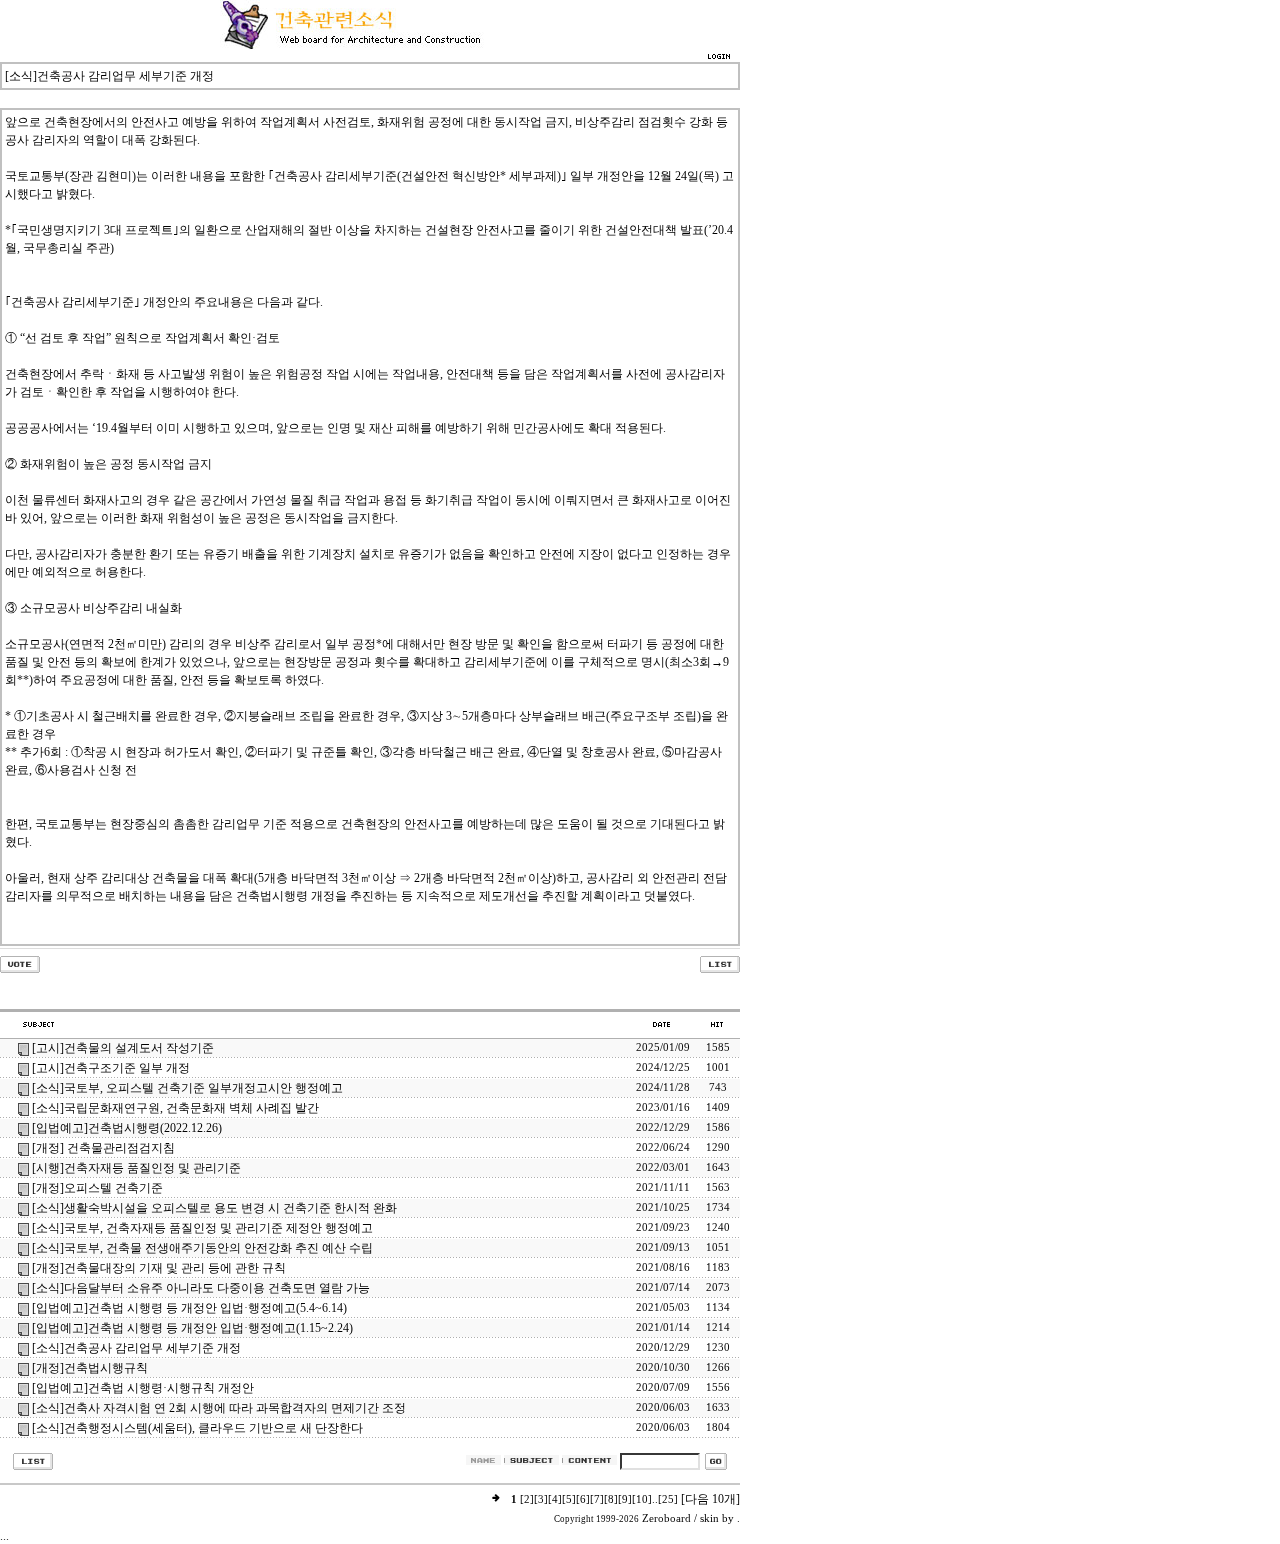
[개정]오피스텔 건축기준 (97, 1188)
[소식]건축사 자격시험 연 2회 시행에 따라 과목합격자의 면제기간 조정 (219, 1408)
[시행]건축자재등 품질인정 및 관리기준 (136, 1168)
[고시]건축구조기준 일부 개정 (111, 1068)
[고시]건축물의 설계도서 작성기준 (123, 1048)
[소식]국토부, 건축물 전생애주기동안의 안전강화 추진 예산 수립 (202, 1248)
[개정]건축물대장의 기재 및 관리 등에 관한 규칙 (159, 1268)
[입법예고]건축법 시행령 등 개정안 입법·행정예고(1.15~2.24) (192, 1328)
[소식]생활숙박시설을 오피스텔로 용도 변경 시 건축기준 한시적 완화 (214, 1208)
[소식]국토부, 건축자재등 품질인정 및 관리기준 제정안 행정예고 (202, 1228)
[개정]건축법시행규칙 (90, 1368)
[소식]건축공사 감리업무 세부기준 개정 (136, 1348)
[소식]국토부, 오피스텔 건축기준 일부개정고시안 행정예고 (187, 1088)
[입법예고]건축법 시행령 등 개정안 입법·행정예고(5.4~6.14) (189, 1308)
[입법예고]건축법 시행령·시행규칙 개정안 (143, 1388)
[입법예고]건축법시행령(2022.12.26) (127, 1128)
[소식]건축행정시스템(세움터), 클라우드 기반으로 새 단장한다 (197, 1428)
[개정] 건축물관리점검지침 (103, 1148)
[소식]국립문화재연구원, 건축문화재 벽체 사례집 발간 (175, 1108)
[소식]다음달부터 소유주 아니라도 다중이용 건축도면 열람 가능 (201, 1288)
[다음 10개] (710, 1499)
